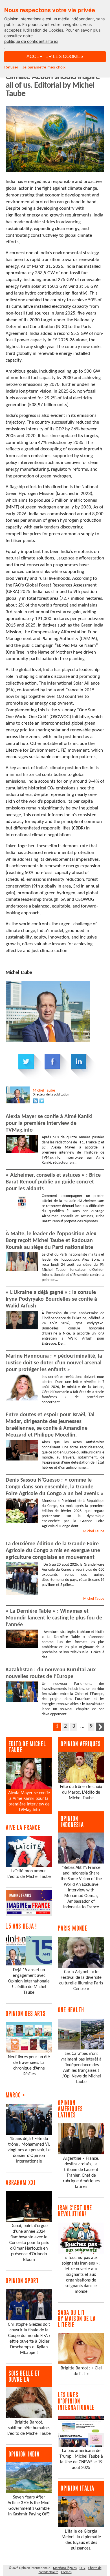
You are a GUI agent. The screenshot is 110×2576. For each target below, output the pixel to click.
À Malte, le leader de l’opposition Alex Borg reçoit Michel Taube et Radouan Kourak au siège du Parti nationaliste (51, 1241)
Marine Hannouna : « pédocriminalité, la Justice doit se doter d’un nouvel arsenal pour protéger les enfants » (54, 1363)
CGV (82, 2568)
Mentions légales (65, 2568)
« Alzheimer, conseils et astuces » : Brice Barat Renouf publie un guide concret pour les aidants (53, 1182)
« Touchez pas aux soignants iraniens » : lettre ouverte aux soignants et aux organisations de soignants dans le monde (81, 2275)
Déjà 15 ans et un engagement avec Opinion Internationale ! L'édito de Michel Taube (29, 1981)
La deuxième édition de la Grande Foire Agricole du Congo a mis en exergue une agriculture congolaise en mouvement (53, 1551)
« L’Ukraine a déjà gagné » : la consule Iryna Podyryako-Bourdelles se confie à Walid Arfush (51, 1299)
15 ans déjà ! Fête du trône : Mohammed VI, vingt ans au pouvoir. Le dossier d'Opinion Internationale (29, 2150)
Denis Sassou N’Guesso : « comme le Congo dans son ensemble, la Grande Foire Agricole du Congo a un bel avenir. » (55, 1487)
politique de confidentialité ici (31, 41)
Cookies (66, 2572)
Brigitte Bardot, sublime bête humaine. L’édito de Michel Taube (29, 2428)
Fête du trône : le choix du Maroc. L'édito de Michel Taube (81, 1792)
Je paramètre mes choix (44, 67)
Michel (44, 1091)
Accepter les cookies (55, 57)
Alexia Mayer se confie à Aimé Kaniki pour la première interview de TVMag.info (49, 1123)
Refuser (11, 67)
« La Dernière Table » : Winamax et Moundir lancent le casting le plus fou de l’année (54, 1618)
